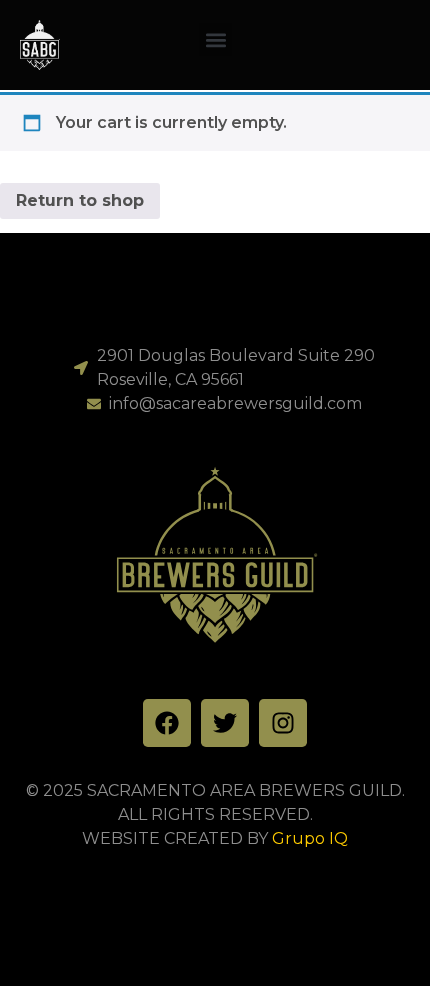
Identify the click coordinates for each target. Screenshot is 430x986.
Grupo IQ (310, 838)
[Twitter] (225, 723)
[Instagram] (283, 723)
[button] (215, 39)
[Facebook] (167, 723)
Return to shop (80, 200)
